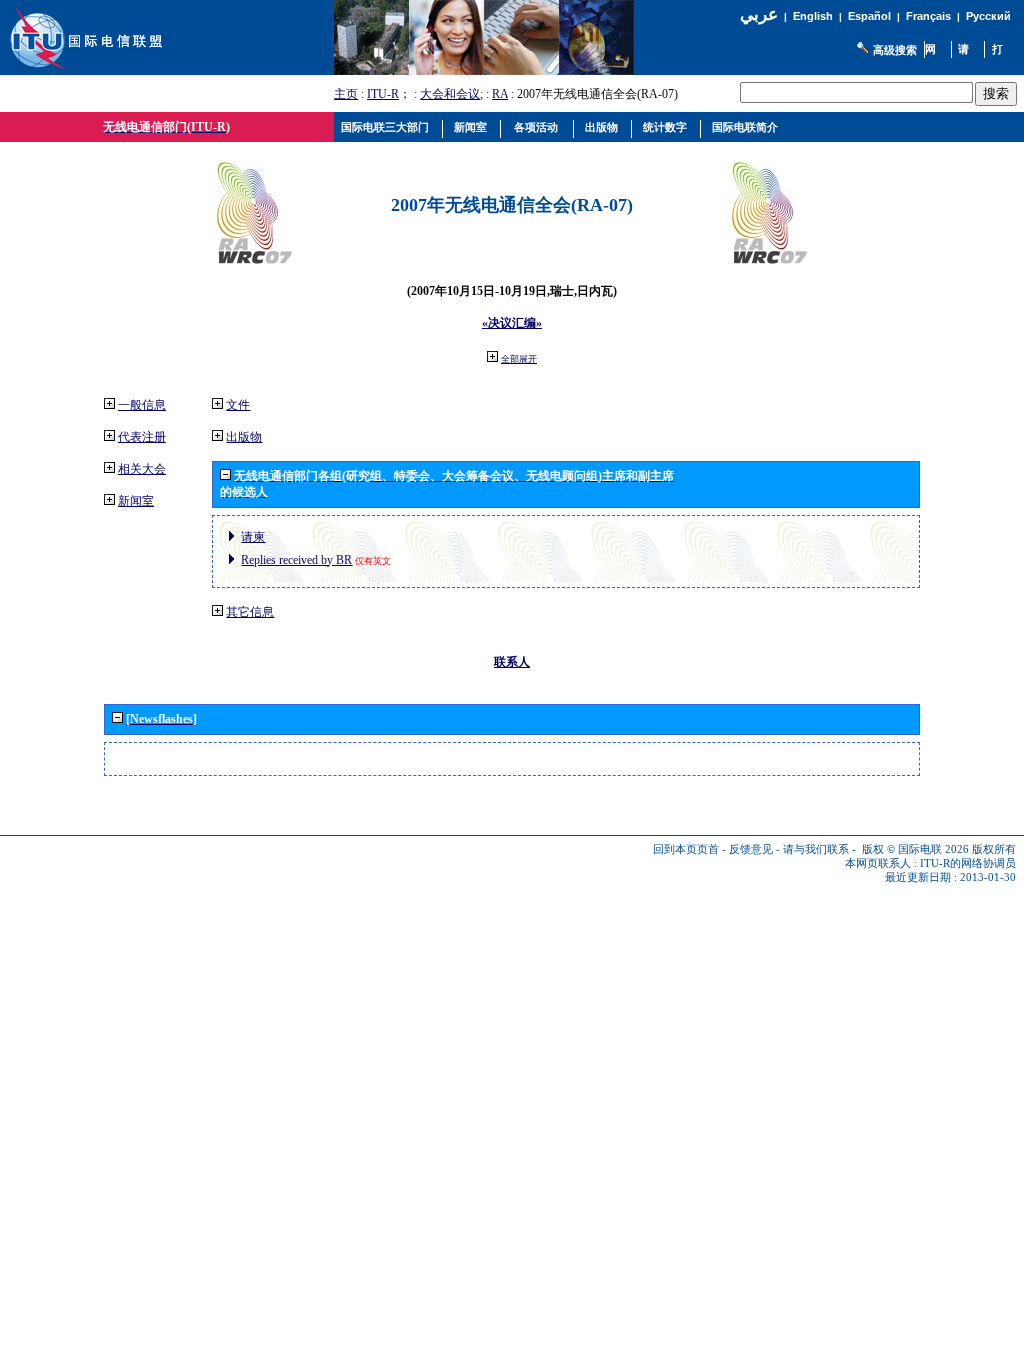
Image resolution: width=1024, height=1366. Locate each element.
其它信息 (250, 612)
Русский (988, 16)
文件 (238, 405)
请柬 (253, 537)
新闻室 (136, 501)
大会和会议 (450, 94)
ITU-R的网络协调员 (968, 863)
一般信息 (142, 405)
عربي (759, 14)
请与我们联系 (816, 849)
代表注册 (142, 437)
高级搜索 (895, 50)
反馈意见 (751, 849)
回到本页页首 (686, 849)
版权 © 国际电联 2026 (915, 849)
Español (869, 16)
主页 (346, 94)
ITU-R (383, 94)
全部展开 (519, 359)
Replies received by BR (296, 560)
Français (928, 16)
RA (500, 94)
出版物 (244, 437)
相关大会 (142, 469)
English (813, 16)
